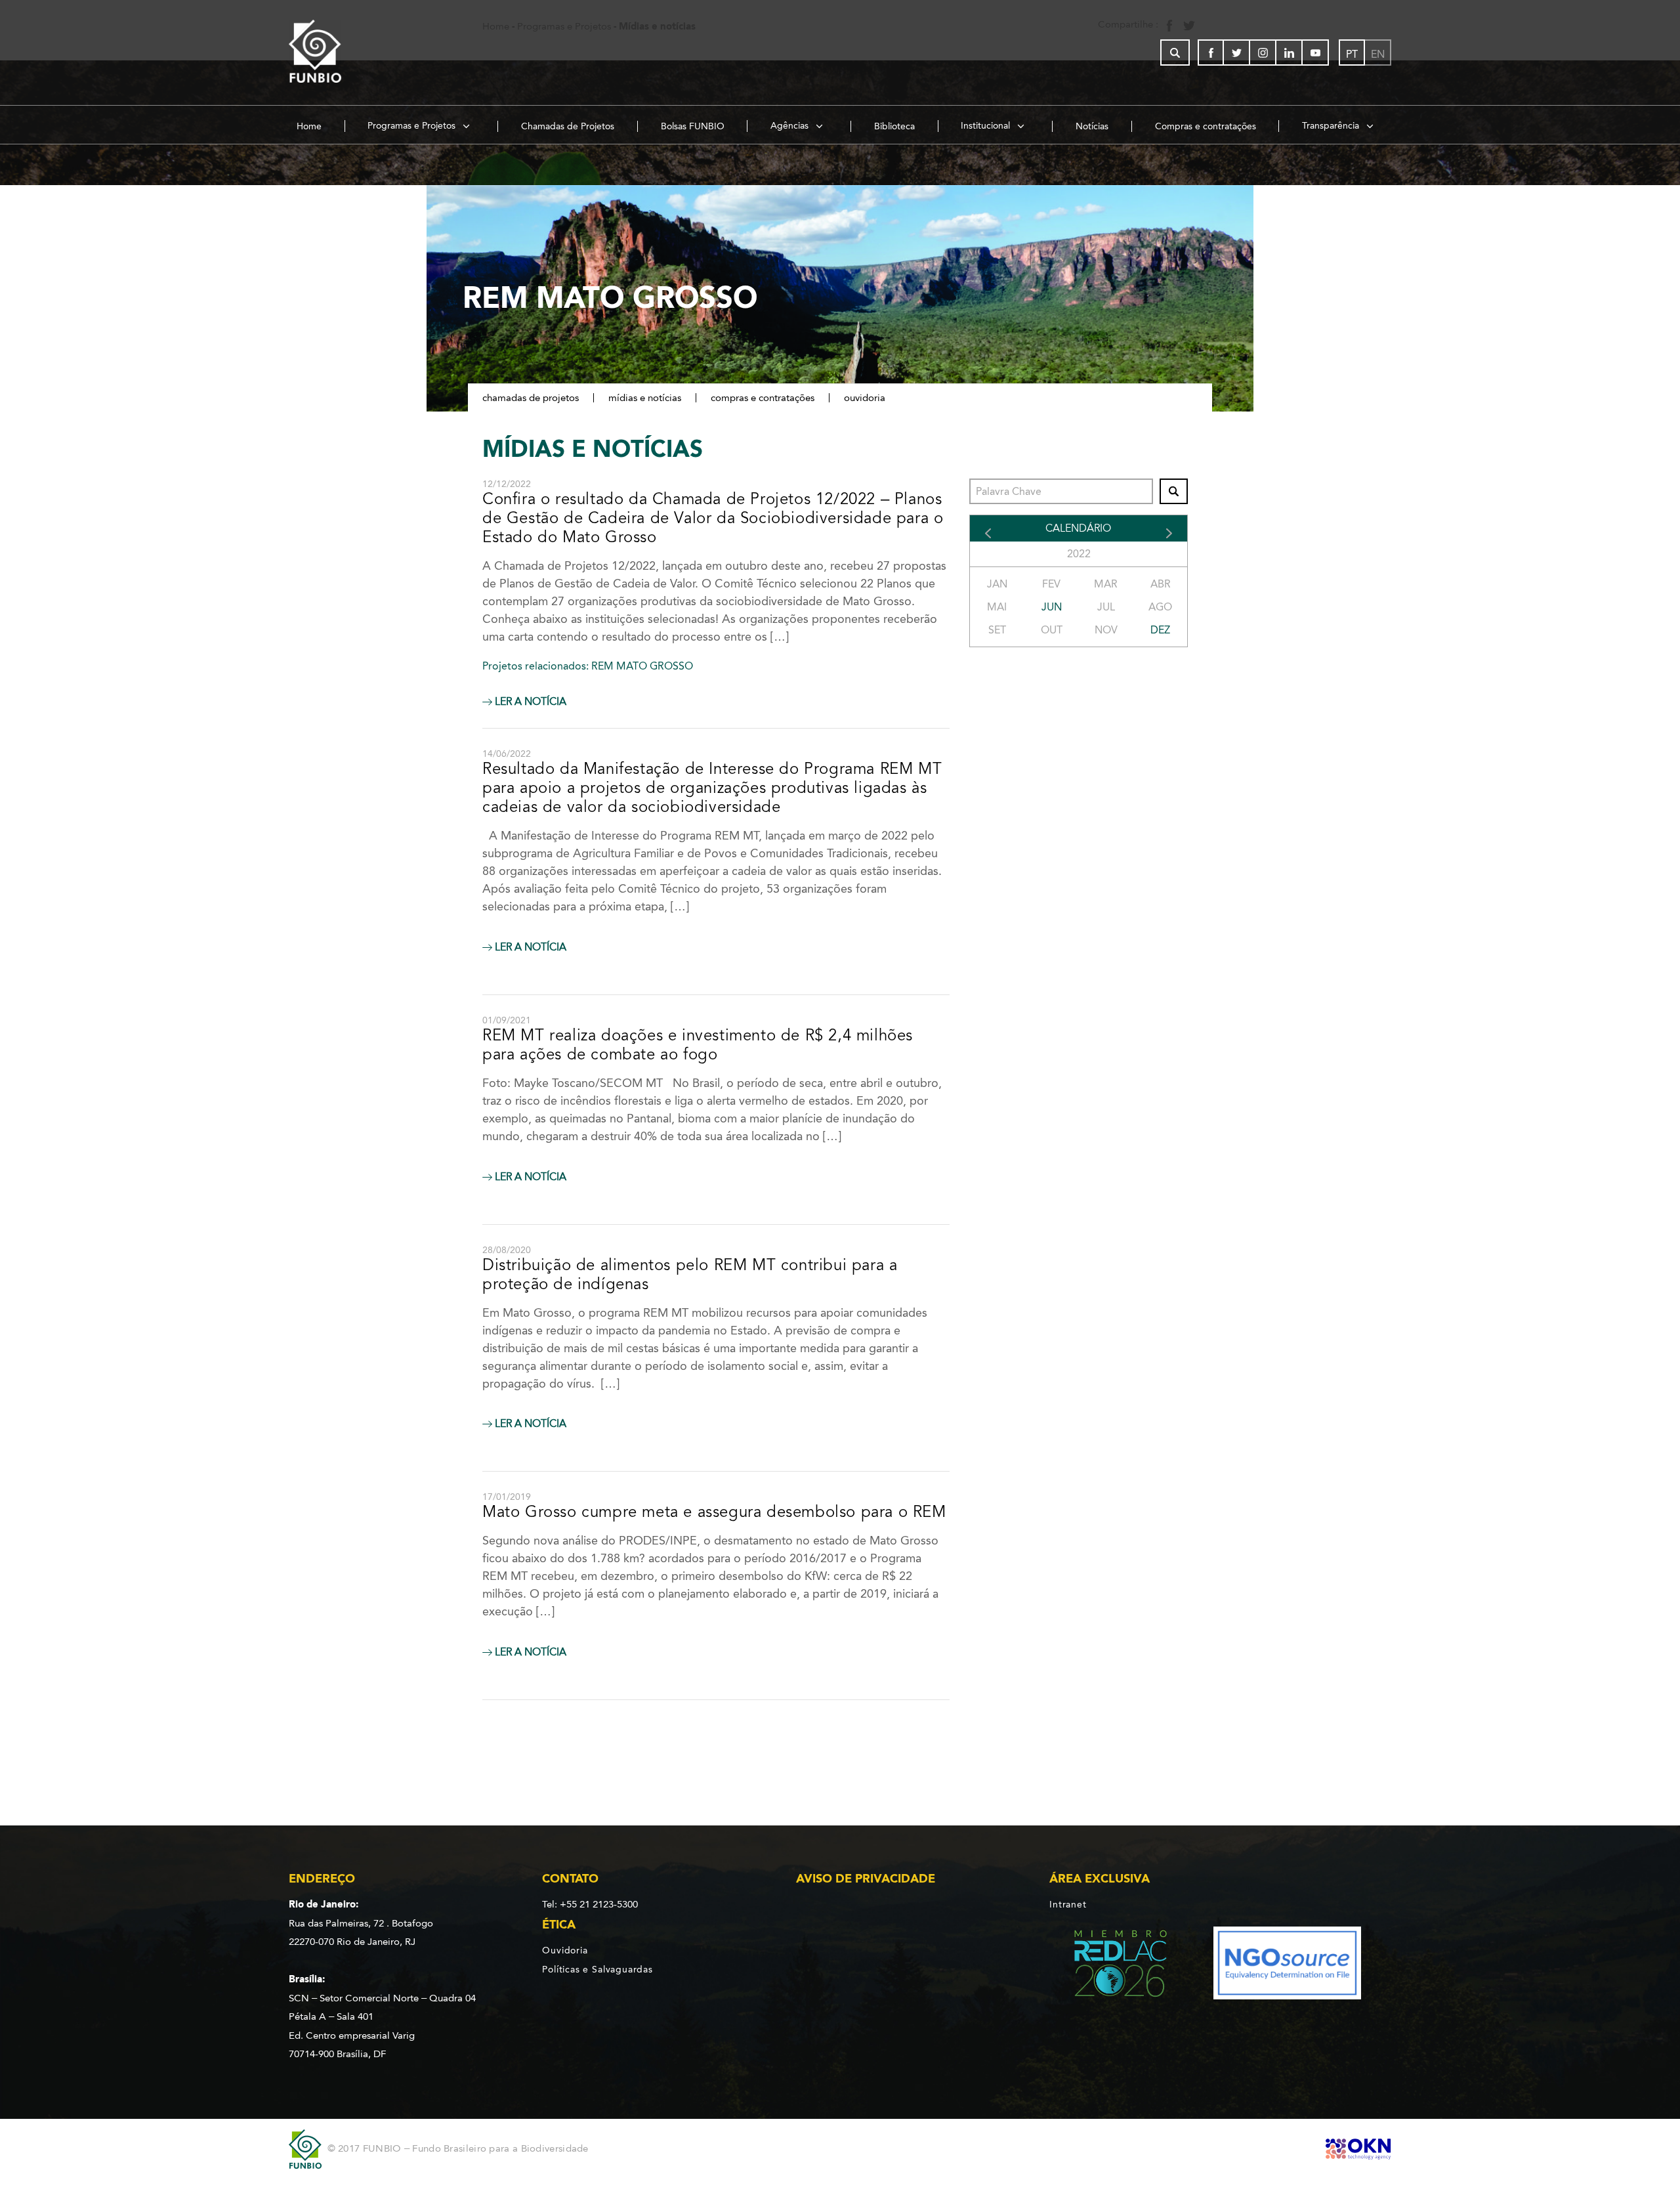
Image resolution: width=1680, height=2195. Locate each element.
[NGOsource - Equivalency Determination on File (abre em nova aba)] (1287, 1966)
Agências (791, 126)
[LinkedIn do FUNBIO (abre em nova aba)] (1290, 53)
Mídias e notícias (645, 398)
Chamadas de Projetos (568, 126)
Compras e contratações (1206, 126)
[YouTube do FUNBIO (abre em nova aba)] (1316, 53)
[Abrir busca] (1175, 53)
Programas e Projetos (413, 126)
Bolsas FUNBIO (693, 126)
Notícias (1092, 126)
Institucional (987, 126)
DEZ (1160, 630)
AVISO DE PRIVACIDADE (866, 1879)
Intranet (1068, 1904)
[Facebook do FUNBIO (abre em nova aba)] (1211, 53)
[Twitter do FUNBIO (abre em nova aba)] (1237, 53)
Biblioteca (894, 126)
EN (1378, 54)
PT (1352, 54)
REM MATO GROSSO (642, 666)
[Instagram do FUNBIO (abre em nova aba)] (1263, 53)
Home (309, 126)
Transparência (1332, 126)
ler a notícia (529, 702)
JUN (1052, 607)
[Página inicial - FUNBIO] (351, 53)
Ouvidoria (865, 398)
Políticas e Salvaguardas (597, 1969)
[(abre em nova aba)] (1109, 1966)
